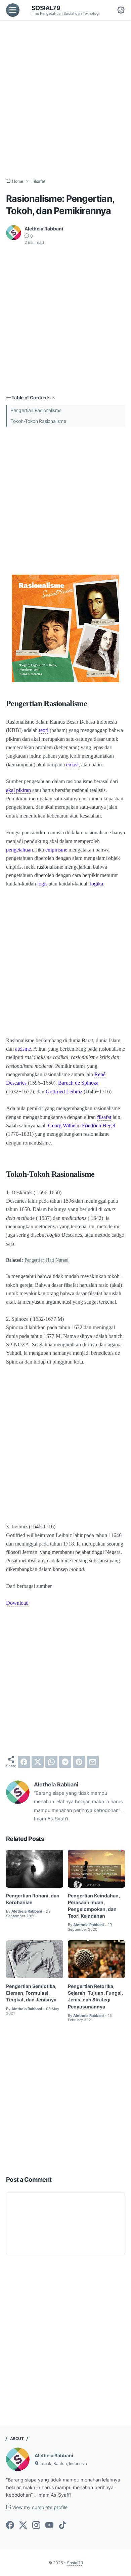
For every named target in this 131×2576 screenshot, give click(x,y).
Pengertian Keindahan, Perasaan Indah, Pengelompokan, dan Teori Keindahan (94, 1906)
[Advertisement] (65, 99)
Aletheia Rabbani (54, 2455)
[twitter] (38, 1762)
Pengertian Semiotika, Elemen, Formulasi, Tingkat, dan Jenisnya (31, 1993)
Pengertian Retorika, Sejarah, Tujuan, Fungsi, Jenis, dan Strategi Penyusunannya (95, 1996)
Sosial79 (46, 8)
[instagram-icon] (36, 2526)
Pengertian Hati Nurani (47, 1260)
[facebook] (24, 1762)
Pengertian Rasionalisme (36, 410)
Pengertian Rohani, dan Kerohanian (33, 1899)
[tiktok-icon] (62, 2526)
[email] (93, 1762)
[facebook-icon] (10, 2526)
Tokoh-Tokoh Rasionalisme (38, 421)
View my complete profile (39, 2507)
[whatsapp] (51, 1762)
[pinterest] (79, 1762)
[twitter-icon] (23, 2526)
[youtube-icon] (49, 2526)
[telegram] (65, 1762)
